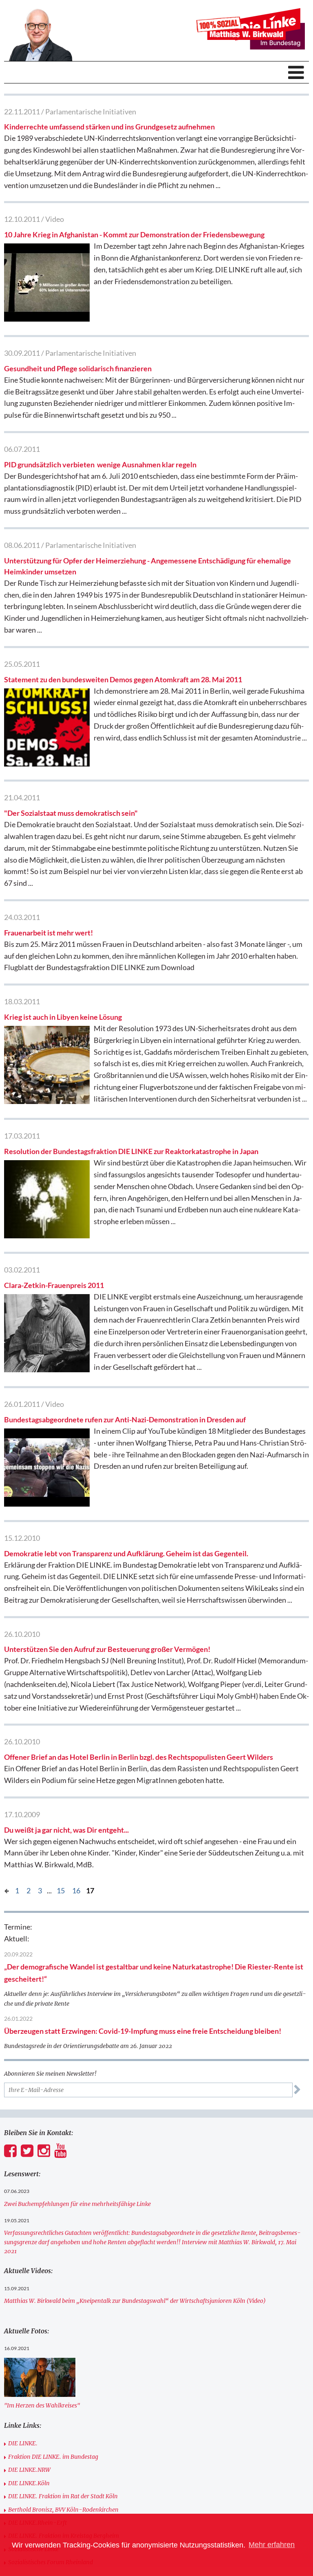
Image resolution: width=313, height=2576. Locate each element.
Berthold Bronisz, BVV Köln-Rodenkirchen (63, 2510)
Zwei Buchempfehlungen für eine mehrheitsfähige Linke (77, 2204)
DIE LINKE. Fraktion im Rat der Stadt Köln (63, 2496)
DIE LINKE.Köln (29, 2483)
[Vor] (7, 1890)
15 (61, 1890)
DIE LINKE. (23, 2443)
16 (76, 1890)
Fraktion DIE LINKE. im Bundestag (53, 2457)
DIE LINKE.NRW (29, 2470)
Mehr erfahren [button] (272, 2545)
